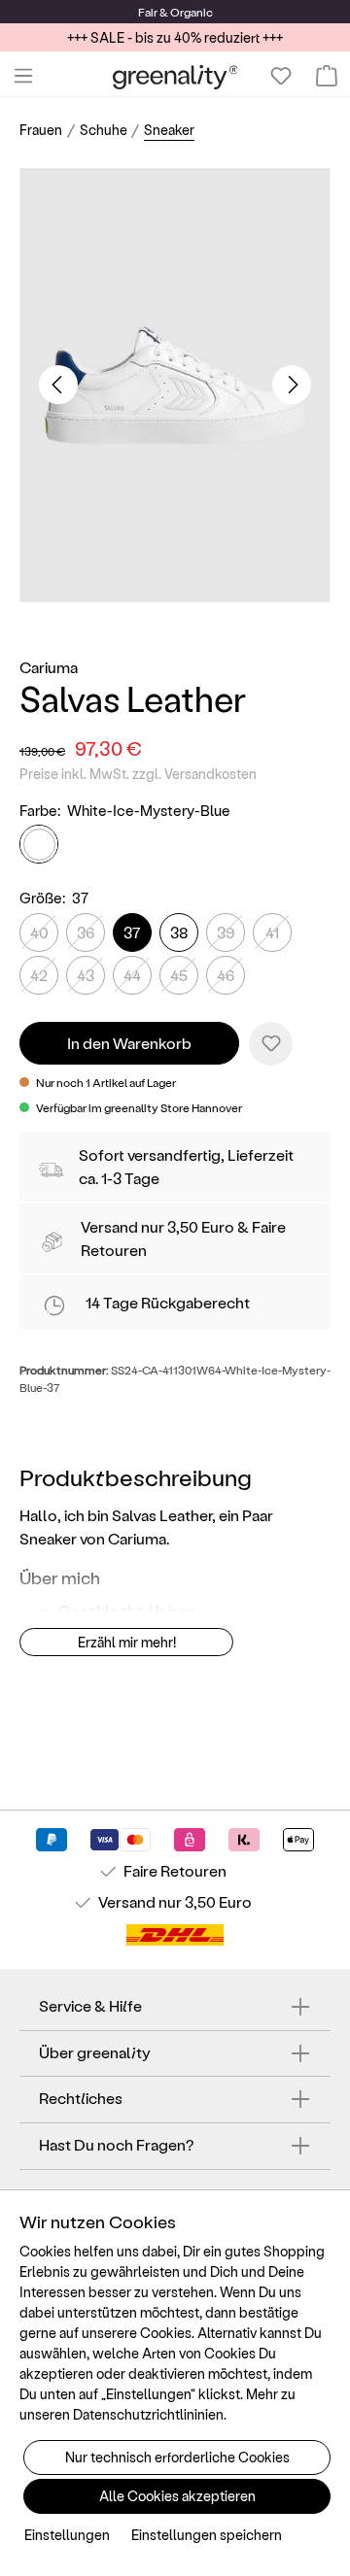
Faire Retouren (175, 1870)
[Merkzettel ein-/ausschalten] (271, 1044)
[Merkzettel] (281, 76)
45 (179, 975)
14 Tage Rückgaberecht (168, 1302)
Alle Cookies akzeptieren (177, 2496)
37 (132, 932)
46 (226, 975)
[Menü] (23, 76)
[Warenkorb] (327, 76)
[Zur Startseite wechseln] (175, 76)
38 (179, 932)
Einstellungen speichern (207, 2535)
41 (272, 932)
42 (39, 975)
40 (39, 932)
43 (86, 975)
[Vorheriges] (58, 385)
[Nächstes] (292, 385)
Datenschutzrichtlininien (148, 2414)
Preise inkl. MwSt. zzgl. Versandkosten (138, 774)
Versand (109, 1226)
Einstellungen (67, 2535)
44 (132, 975)
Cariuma (49, 667)
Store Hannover (201, 1107)
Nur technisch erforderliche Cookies (177, 2457)
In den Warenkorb (129, 1043)
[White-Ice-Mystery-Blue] (39, 844)
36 (86, 932)
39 (226, 932)
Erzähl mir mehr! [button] (127, 1642)
